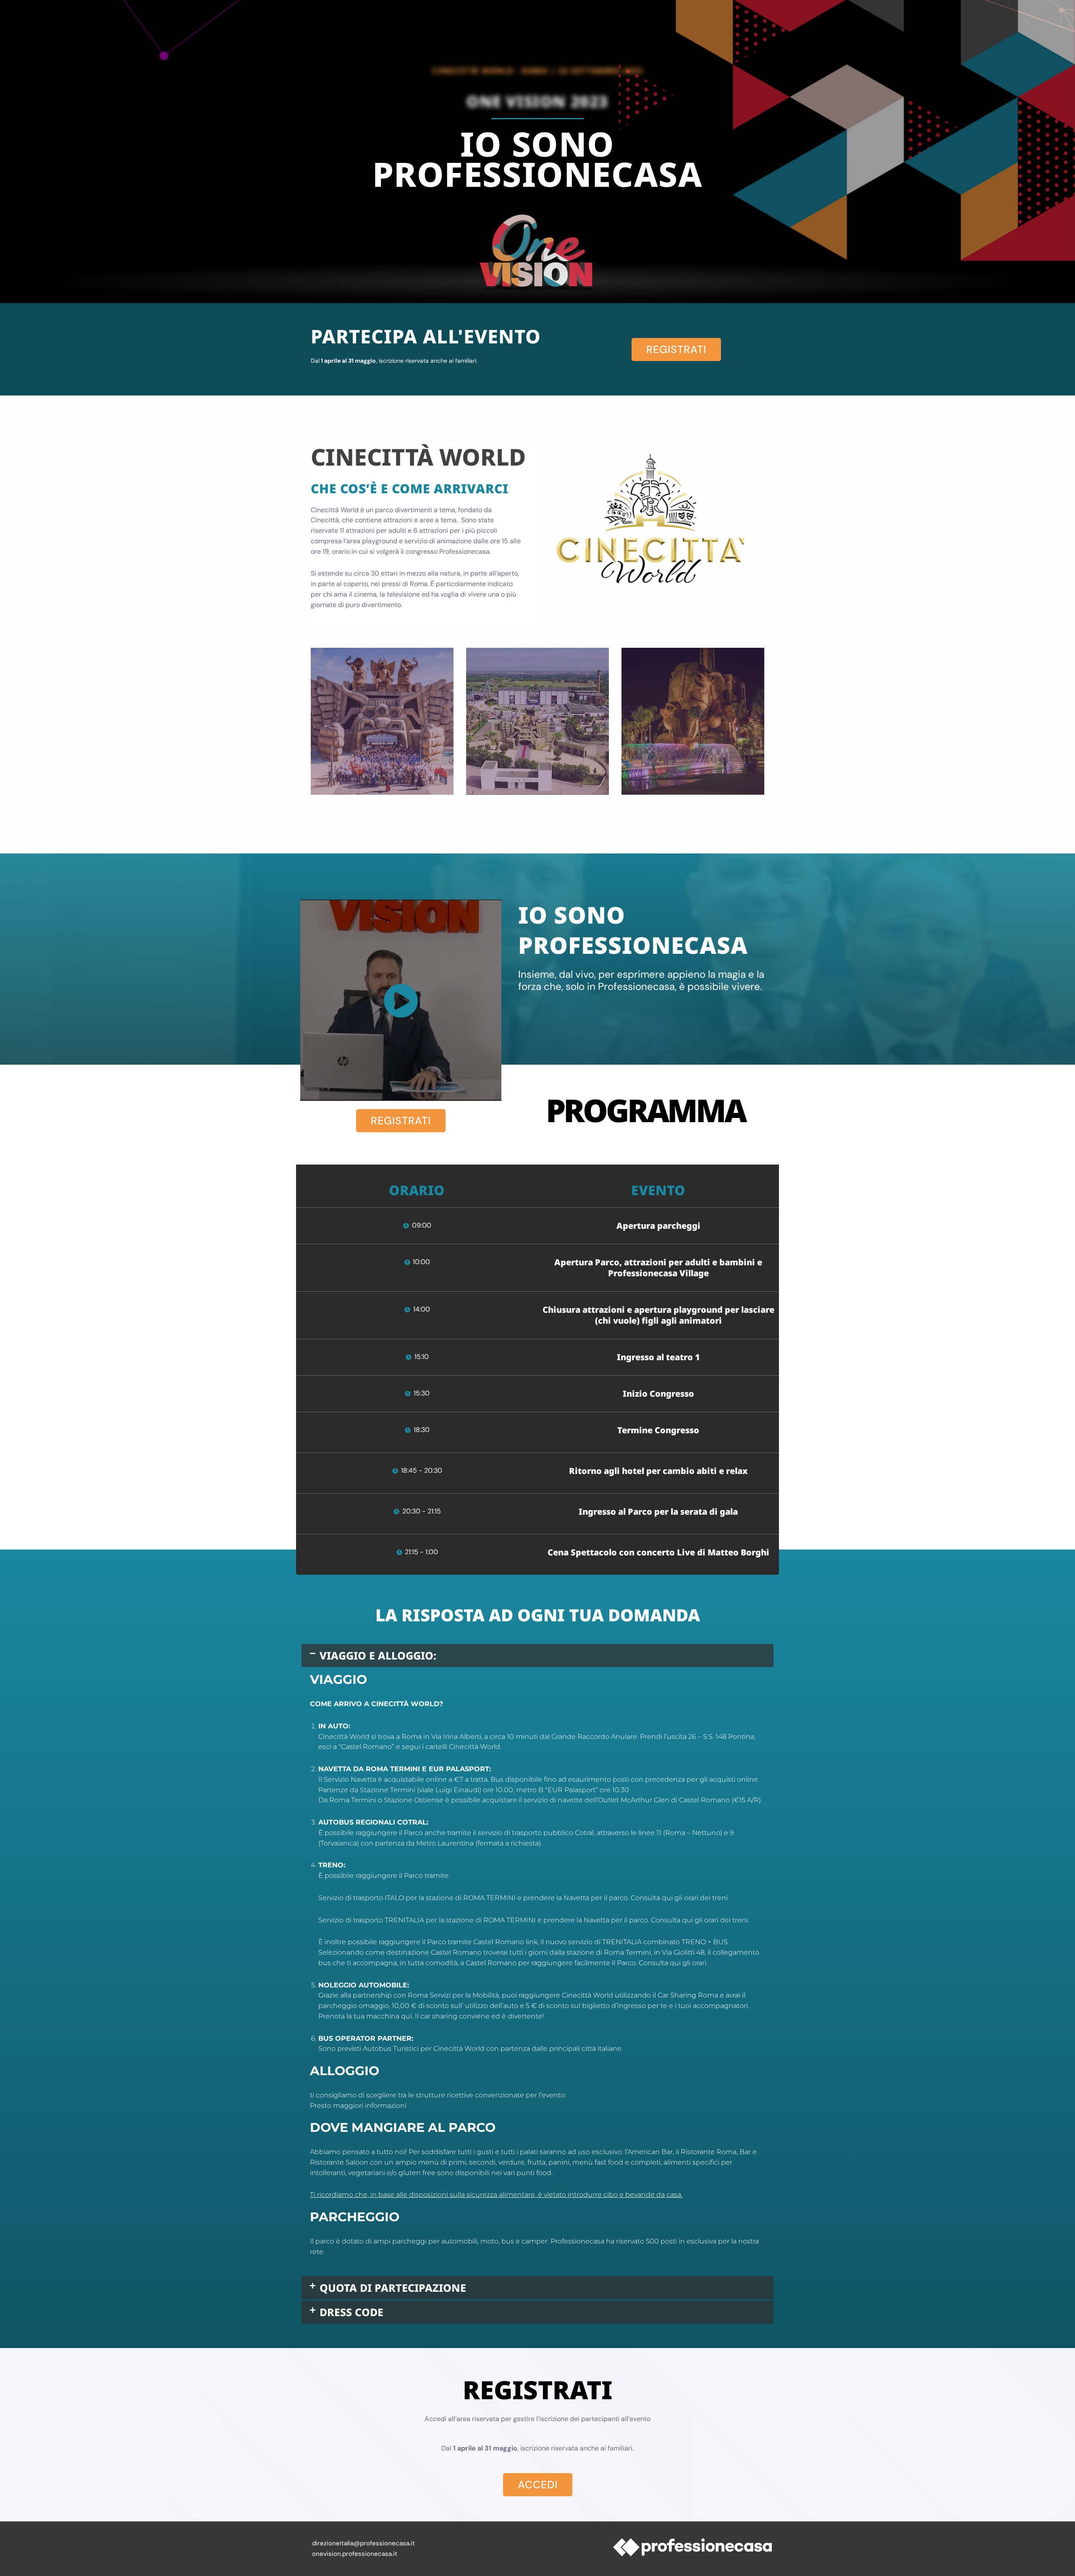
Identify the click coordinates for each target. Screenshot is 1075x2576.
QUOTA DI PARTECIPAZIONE (393, 2288)
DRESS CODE (351, 2312)
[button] (537, 1656)
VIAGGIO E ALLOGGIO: (378, 1655)
